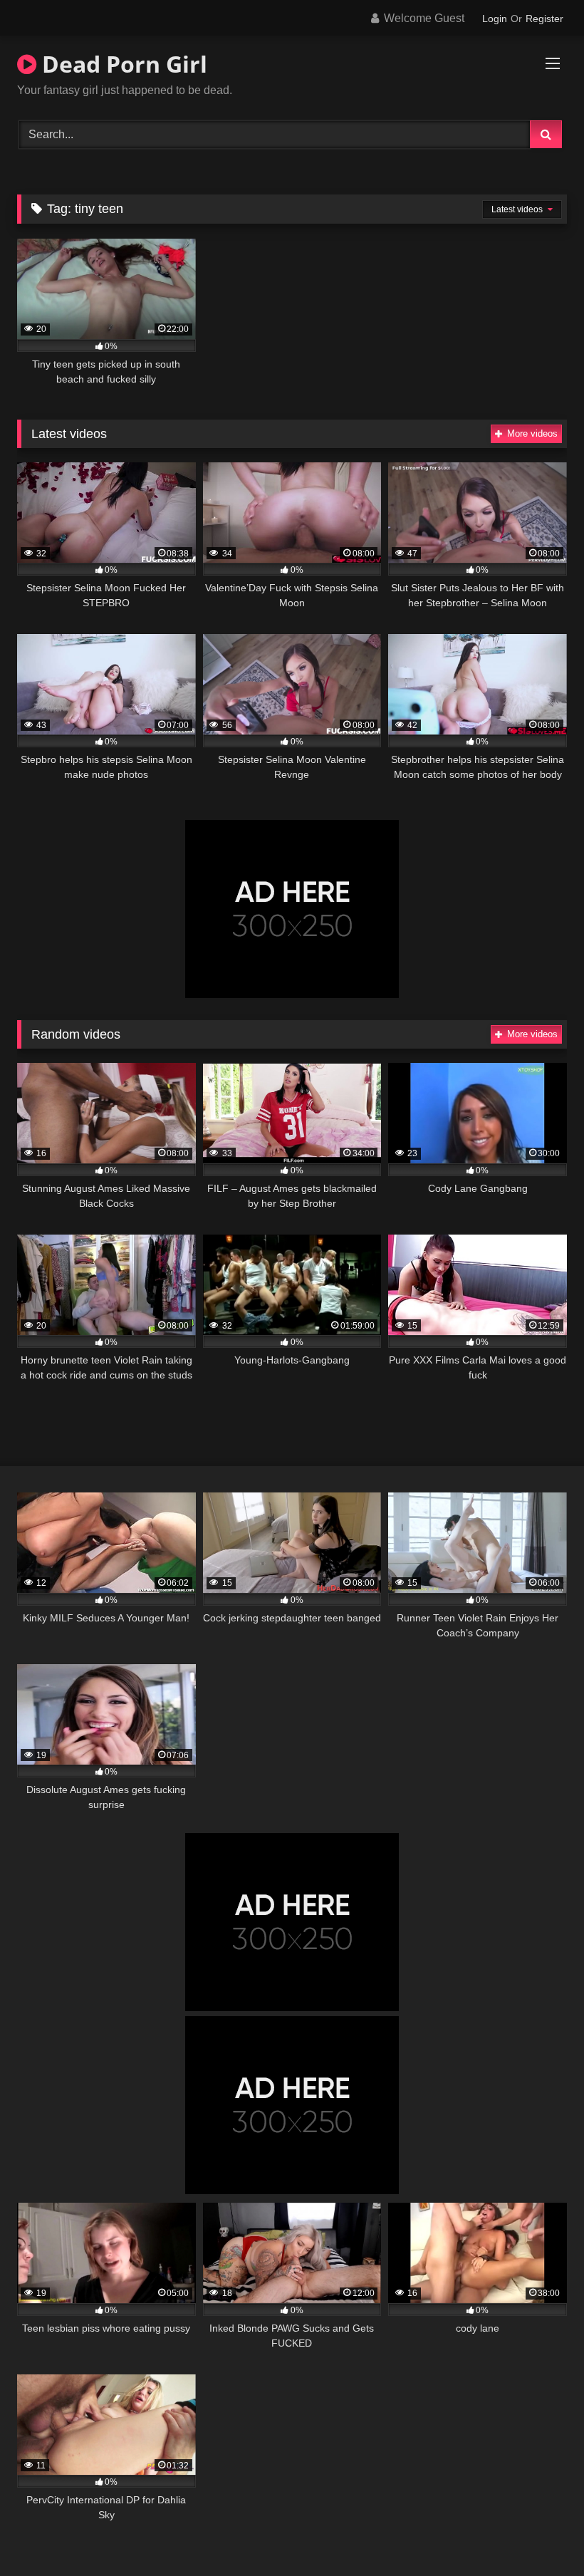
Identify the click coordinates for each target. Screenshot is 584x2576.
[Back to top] (540, 2534)
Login (495, 19)
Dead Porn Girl (122, 64)
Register (544, 19)
